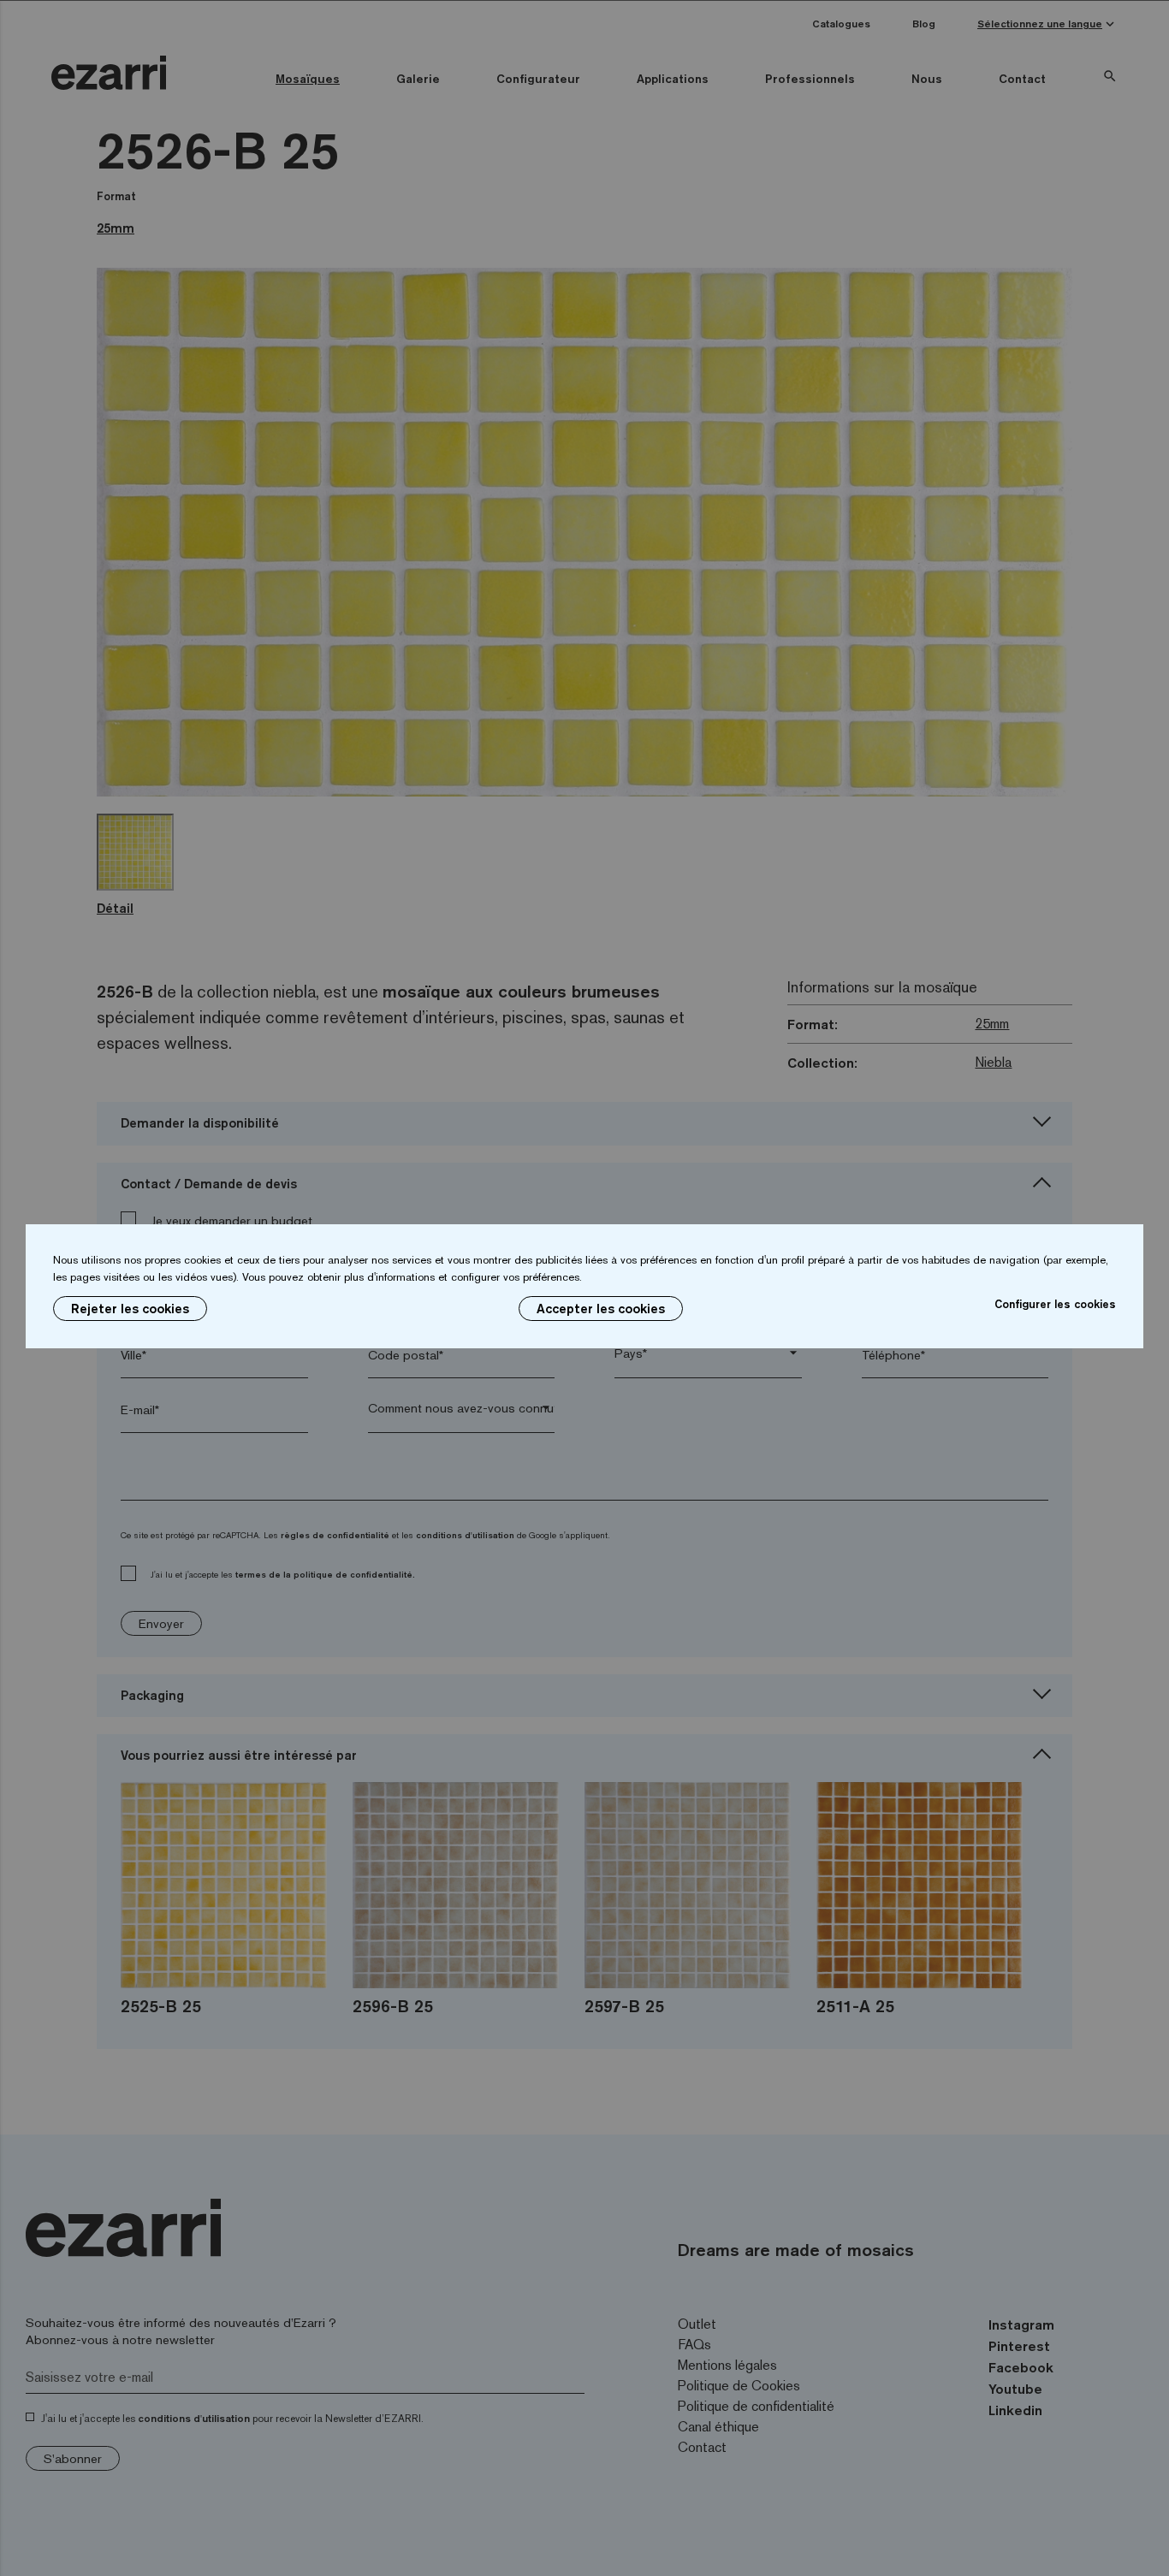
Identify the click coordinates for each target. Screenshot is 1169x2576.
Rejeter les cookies (130, 1309)
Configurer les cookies (1055, 1304)
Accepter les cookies (601, 1309)
